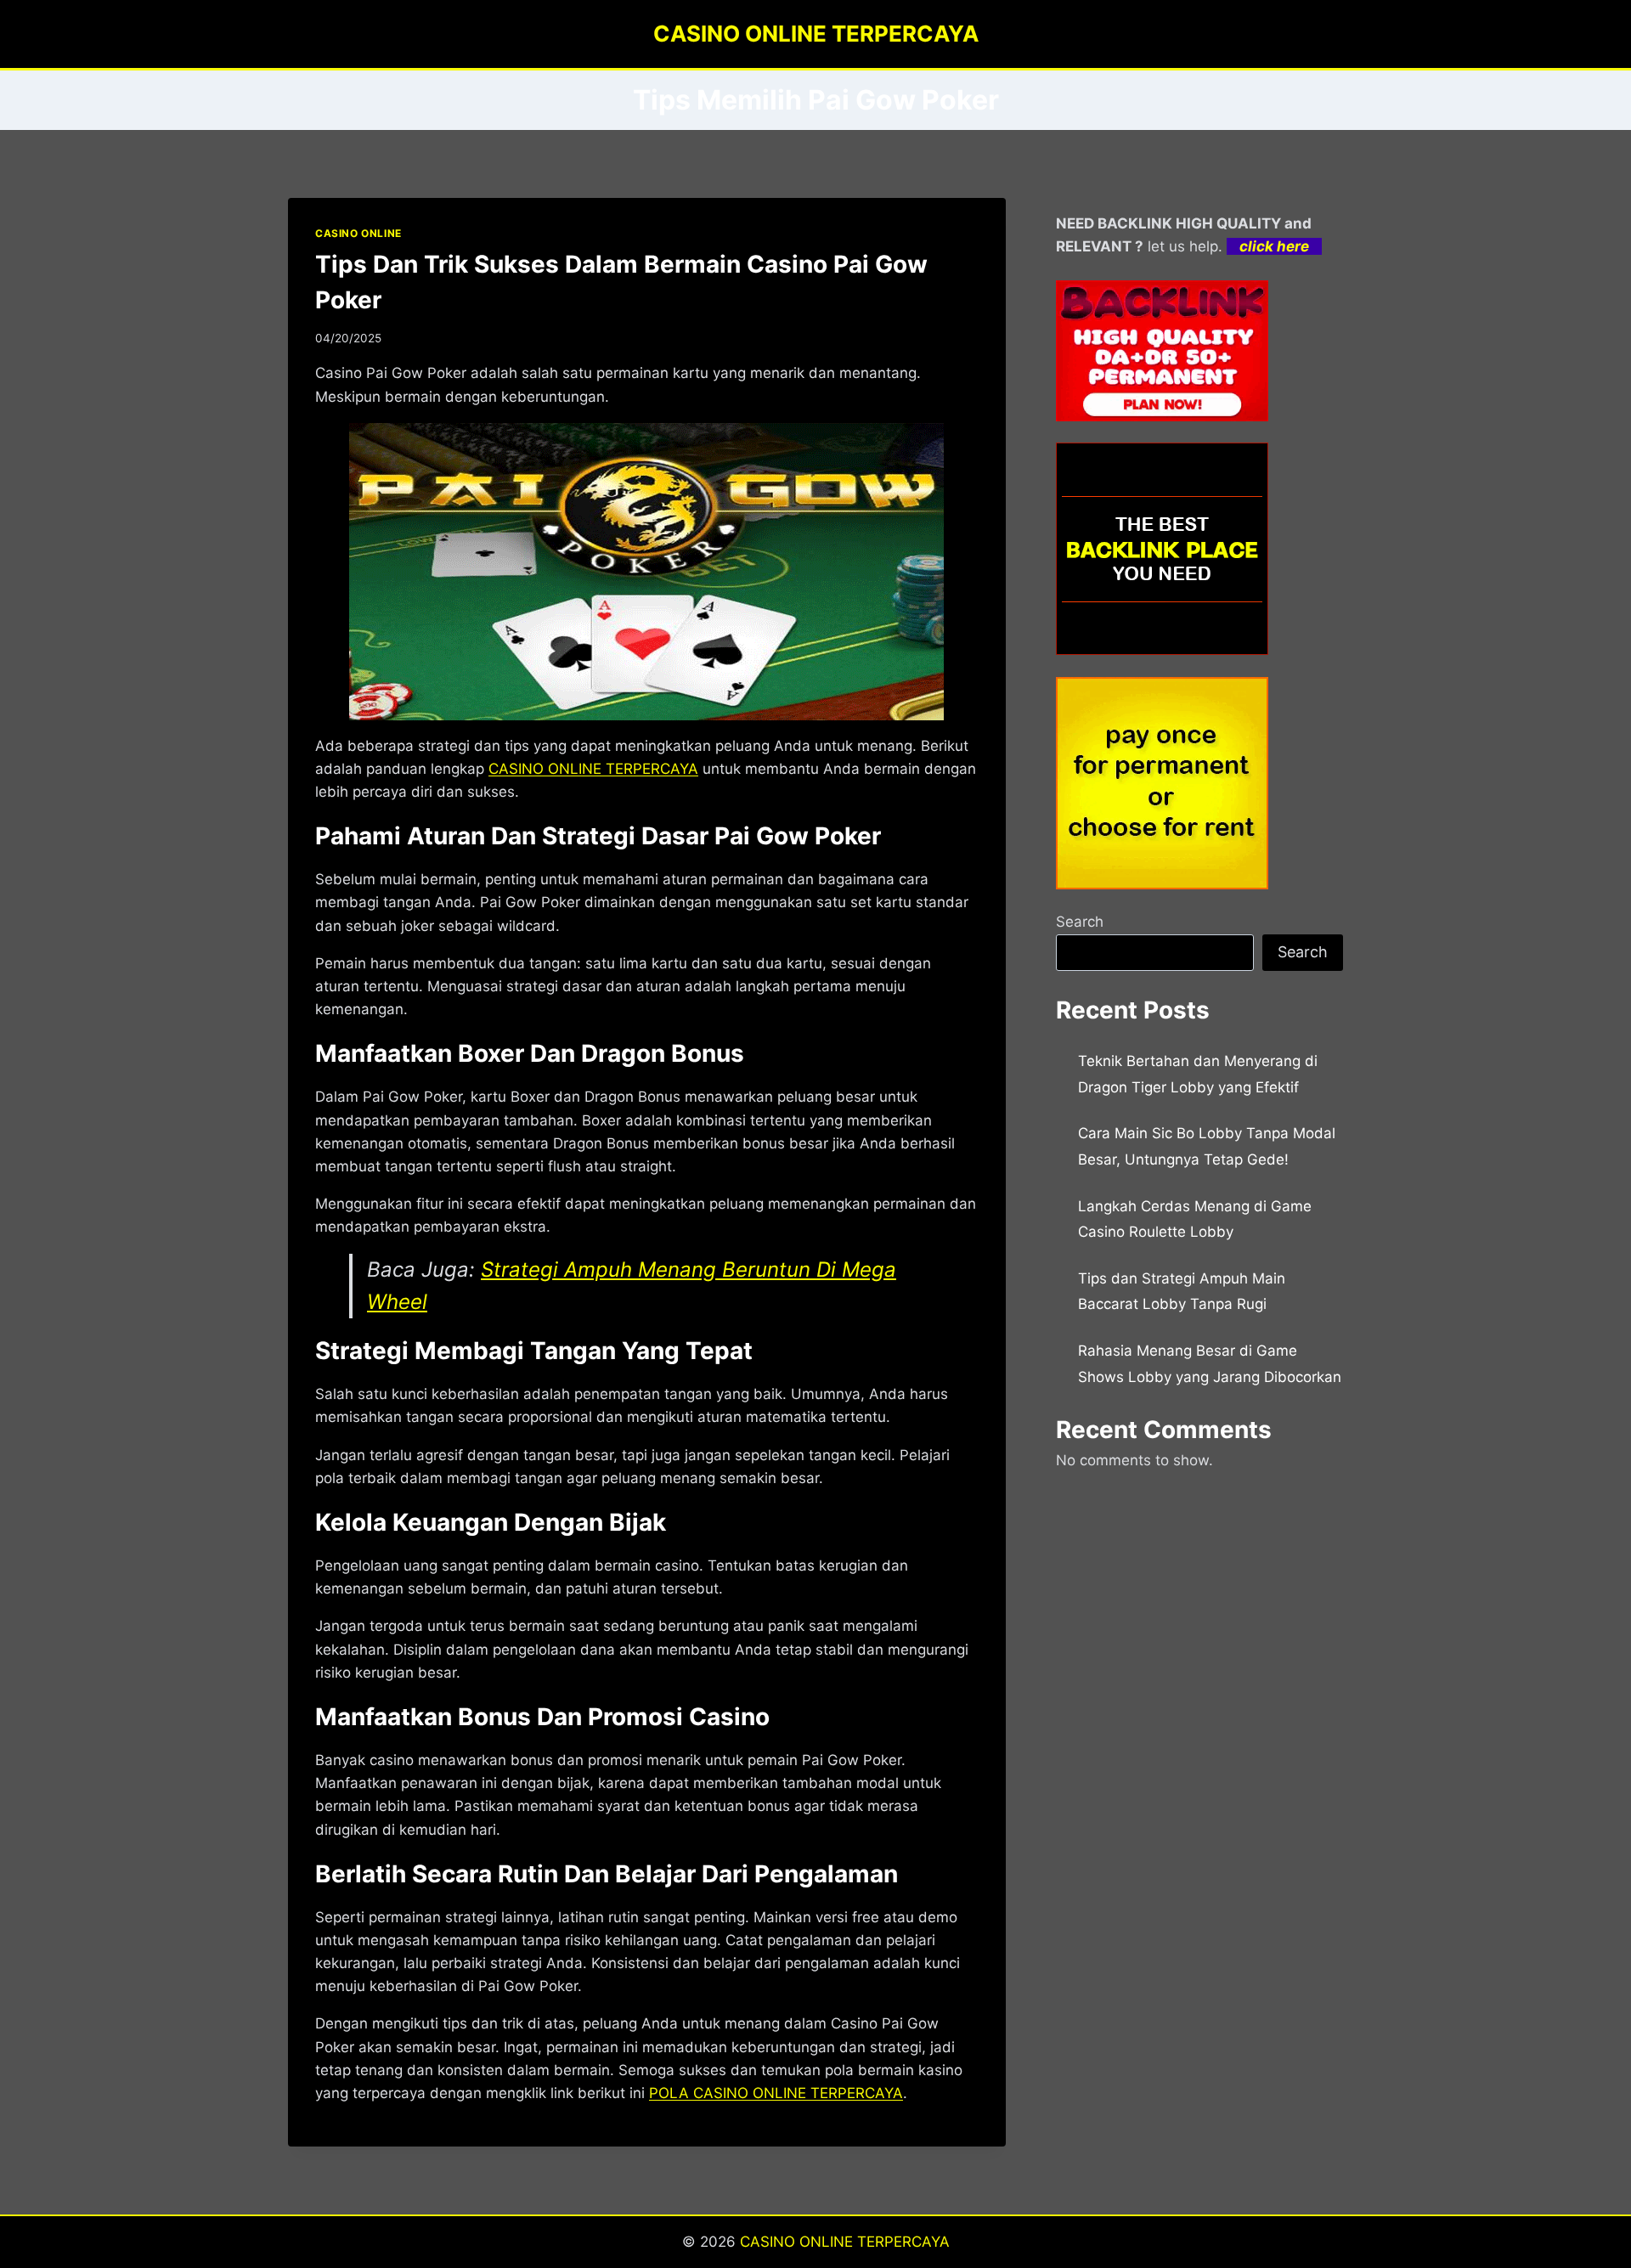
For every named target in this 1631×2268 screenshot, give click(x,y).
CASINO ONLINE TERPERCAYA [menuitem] (593, 769)
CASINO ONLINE (358, 233)
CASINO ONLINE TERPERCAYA (845, 2242)
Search (1080, 922)
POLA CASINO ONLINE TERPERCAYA (776, 2093)
